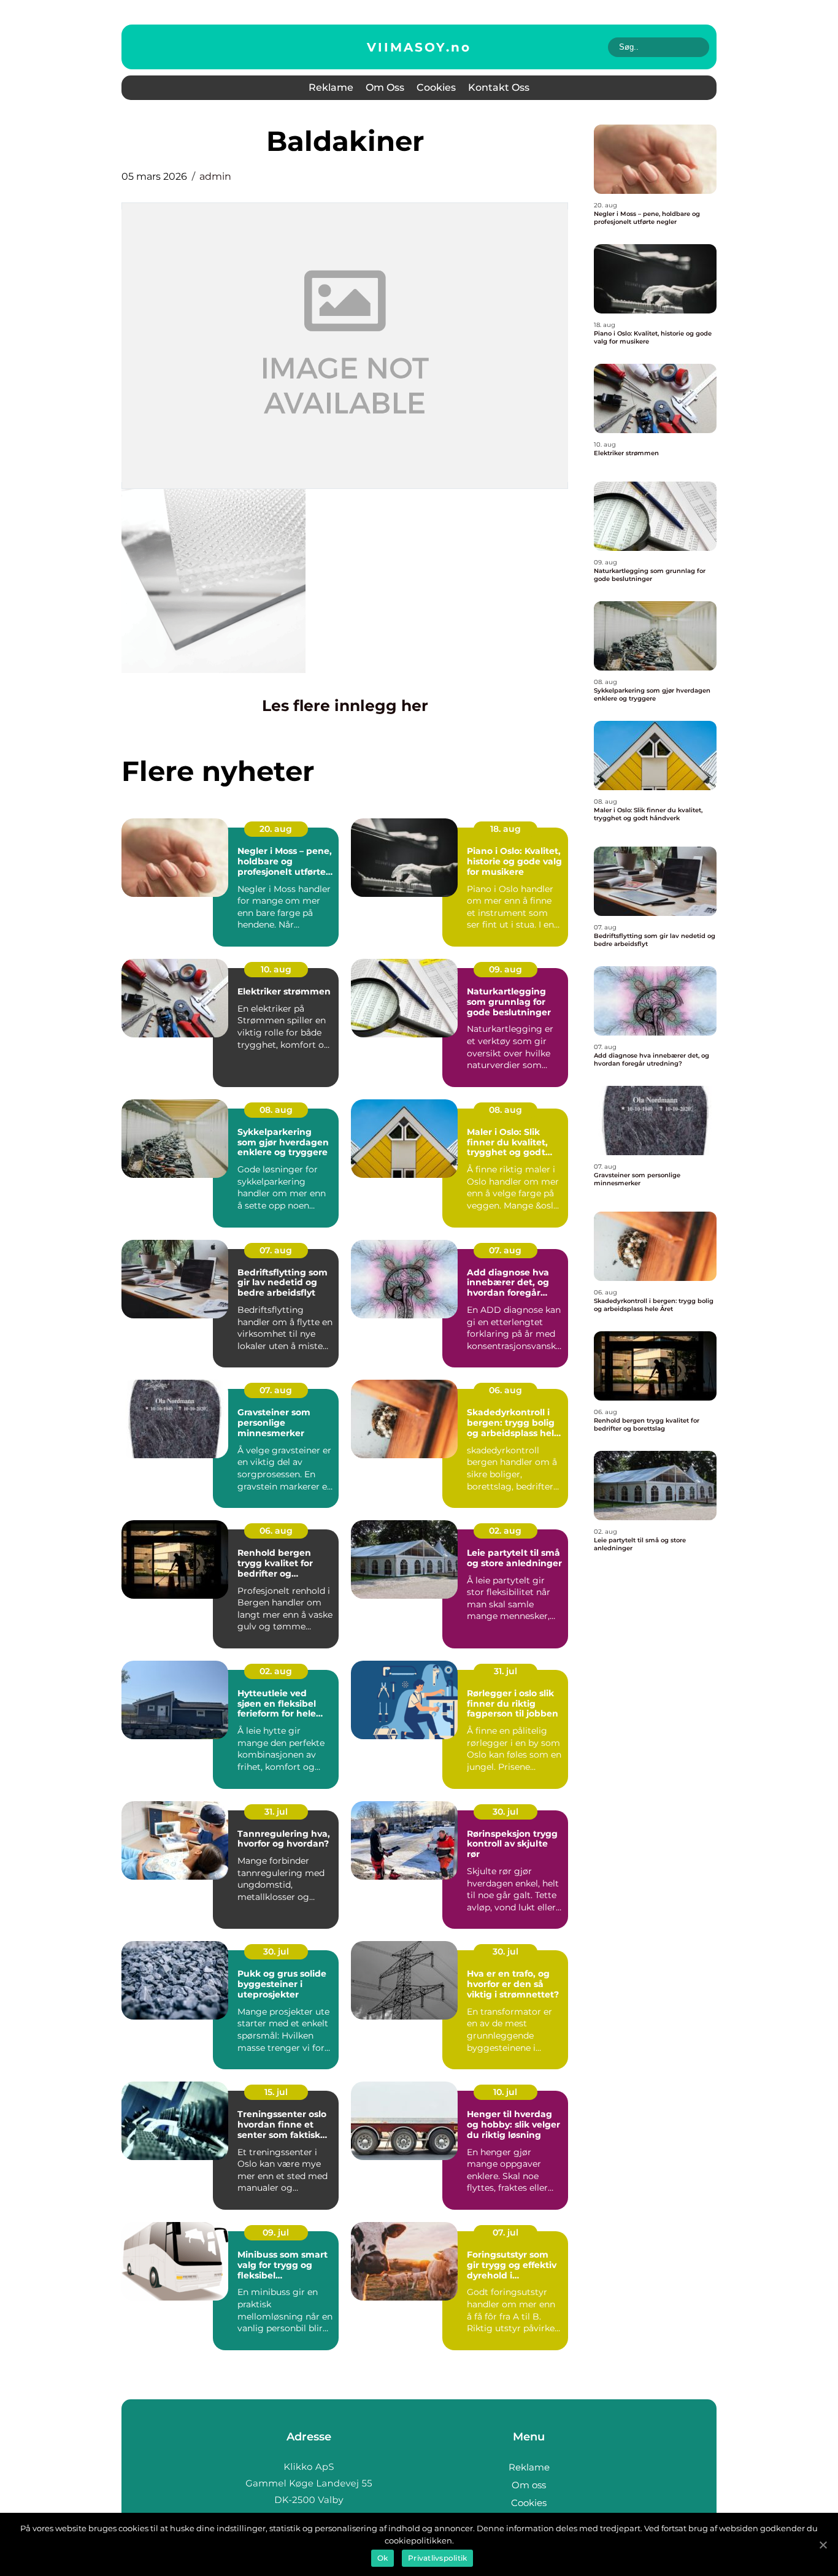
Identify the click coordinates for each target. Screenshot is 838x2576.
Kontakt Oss (499, 87)
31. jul (505, 1671)
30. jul (505, 1812)
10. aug (276, 969)
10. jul (505, 2092)
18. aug (505, 829)
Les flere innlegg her (345, 706)
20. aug (276, 829)
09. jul (276, 2232)
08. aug (276, 1110)
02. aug (505, 1531)
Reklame (331, 87)
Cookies (436, 87)
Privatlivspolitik (437, 2558)
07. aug (276, 1250)
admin (215, 176)
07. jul (505, 2232)
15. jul (276, 2092)
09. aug (505, 969)
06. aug (505, 1390)
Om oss (385, 87)
